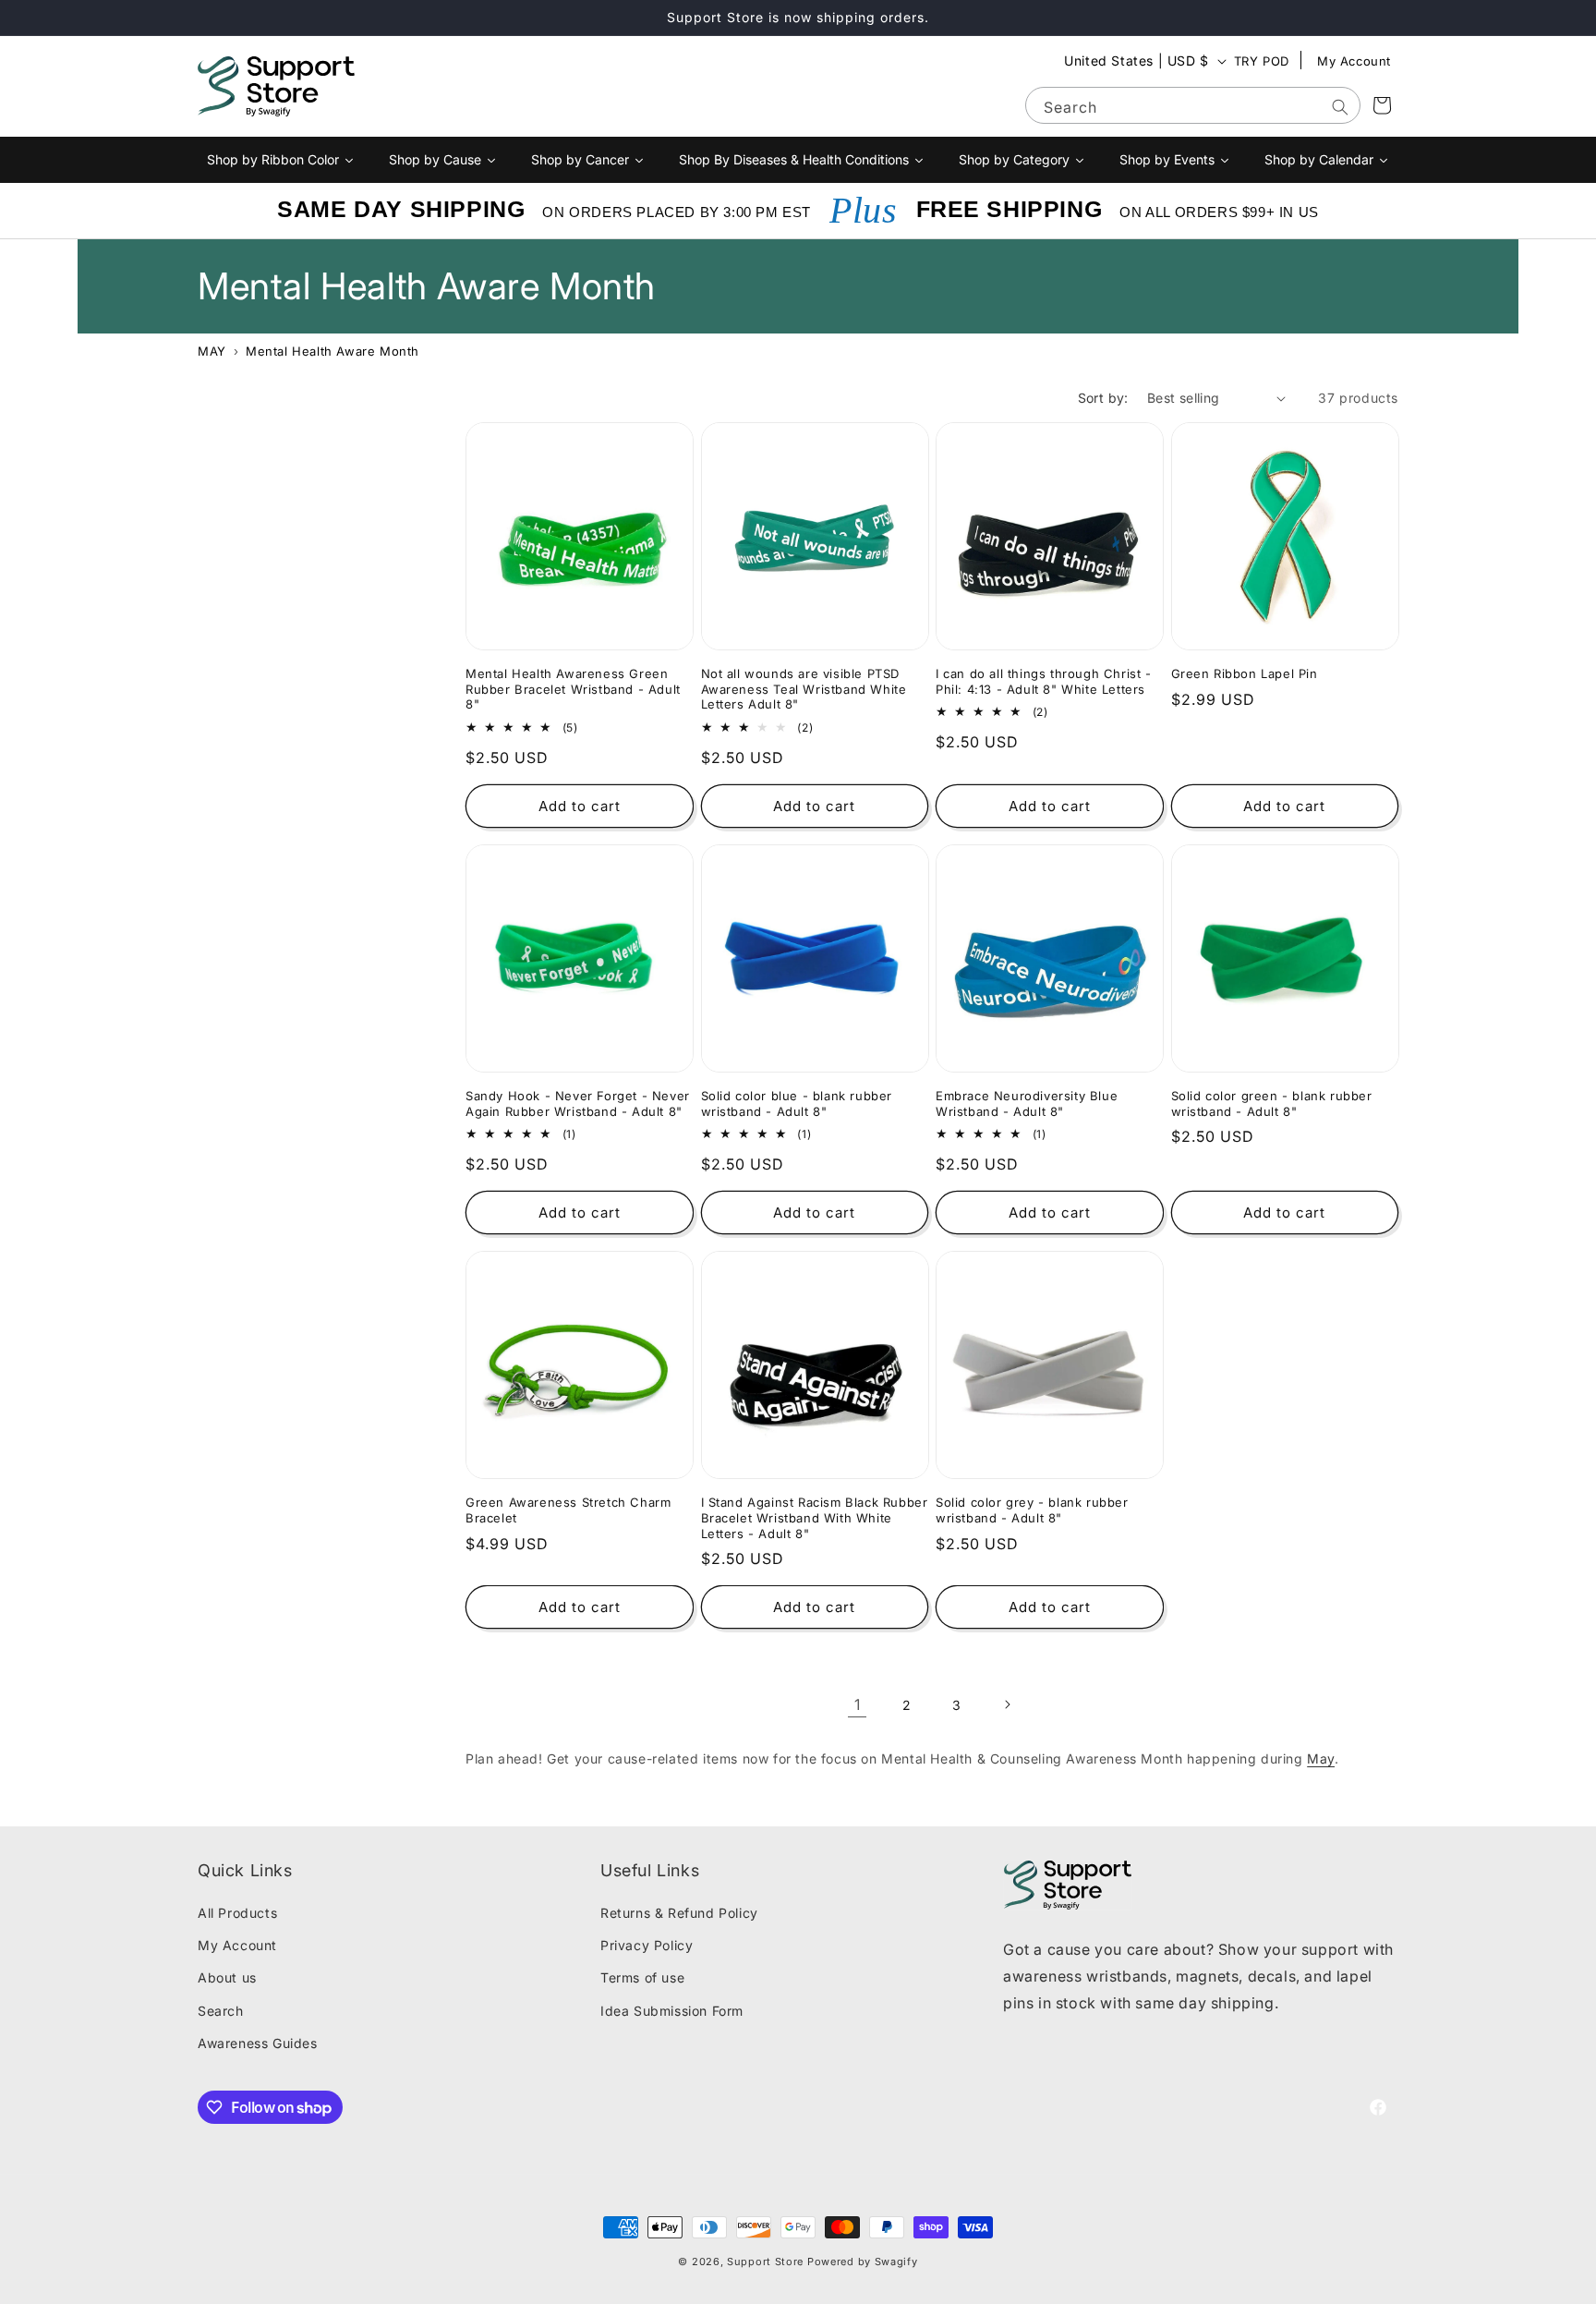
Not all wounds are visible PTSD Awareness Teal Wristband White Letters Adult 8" (804, 689)
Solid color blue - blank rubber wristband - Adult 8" (797, 1103)
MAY (212, 351)
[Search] (1340, 107)
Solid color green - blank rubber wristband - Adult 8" (1272, 1103)
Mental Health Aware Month (332, 351)
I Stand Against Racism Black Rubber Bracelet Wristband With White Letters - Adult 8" (815, 1518)
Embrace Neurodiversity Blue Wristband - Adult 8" (1027, 1103)
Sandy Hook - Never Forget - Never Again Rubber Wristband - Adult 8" (578, 1103)
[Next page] (1007, 1704)
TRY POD (1262, 61)
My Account (1354, 61)
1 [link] (858, 1704)
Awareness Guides (258, 2043)
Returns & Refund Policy (679, 1913)
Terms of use (642, 1977)
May (1321, 1758)
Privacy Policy (647, 1945)
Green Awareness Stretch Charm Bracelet (568, 1510)
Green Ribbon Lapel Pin (1245, 673)
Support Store (765, 2262)
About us (227, 1977)
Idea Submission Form (672, 2011)
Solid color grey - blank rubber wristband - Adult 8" (1032, 1510)
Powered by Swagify (863, 2262)
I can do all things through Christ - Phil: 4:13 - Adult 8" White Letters (1044, 681)
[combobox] (1193, 105)
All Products (237, 1913)
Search (221, 2011)
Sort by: (1103, 398)
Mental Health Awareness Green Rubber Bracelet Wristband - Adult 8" (573, 689)
